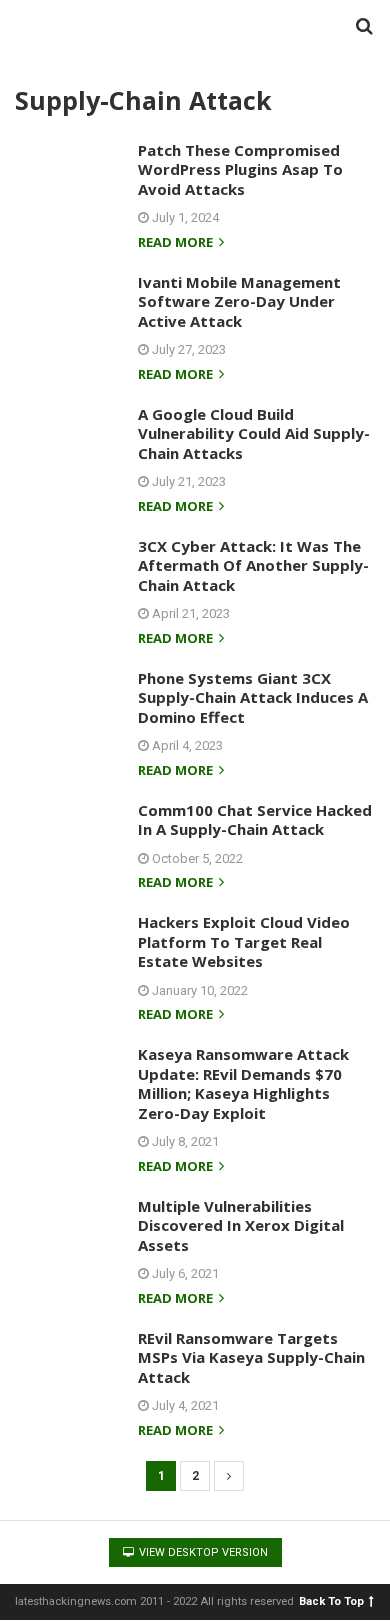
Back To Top (331, 1600)
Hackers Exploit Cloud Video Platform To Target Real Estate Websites (244, 941)
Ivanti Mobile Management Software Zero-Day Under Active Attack (239, 301)
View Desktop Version (202, 1552)
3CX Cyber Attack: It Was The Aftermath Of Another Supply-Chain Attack (253, 565)
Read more (177, 243)
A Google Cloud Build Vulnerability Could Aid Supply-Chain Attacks (254, 433)
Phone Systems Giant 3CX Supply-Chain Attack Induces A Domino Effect (253, 697)
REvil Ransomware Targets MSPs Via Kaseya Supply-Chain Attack (251, 1357)
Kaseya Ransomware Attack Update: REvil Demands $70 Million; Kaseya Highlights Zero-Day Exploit (243, 1083)
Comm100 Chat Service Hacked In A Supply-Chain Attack (255, 820)
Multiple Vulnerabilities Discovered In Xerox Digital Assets (241, 1225)
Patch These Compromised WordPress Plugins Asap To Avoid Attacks (240, 169)
